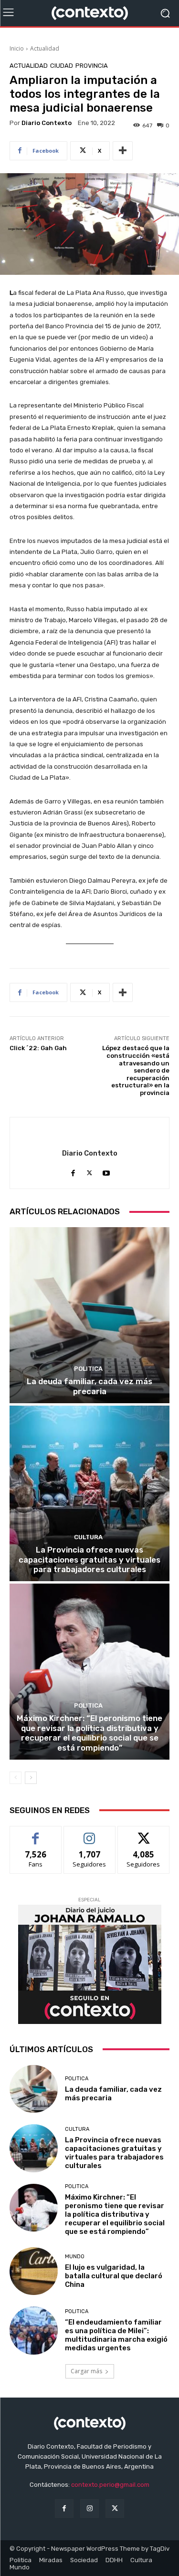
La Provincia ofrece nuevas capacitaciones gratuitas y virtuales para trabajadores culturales (89, 1559)
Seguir (89, 1833)
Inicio (17, 48)
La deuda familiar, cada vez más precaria (89, 1386)
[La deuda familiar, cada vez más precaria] (89, 1315)
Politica (88, 1369)
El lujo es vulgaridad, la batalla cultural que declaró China (114, 2276)
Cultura (88, 1537)
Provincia (92, 66)
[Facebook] (73, 1171)
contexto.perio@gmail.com (110, 2485)
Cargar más (86, 2371)
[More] (123, 151)
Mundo (75, 2257)
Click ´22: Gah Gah (38, 1048)
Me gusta (36, 1833)
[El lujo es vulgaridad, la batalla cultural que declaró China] (34, 2271)
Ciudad (62, 66)
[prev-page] (16, 1778)
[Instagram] (89, 2508)
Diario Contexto (47, 123)
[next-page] (31, 1778)
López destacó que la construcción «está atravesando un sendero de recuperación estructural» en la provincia (136, 1070)
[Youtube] (106, 1171)
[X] (89, 1171)
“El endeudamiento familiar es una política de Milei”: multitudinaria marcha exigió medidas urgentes (116, 2335)
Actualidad (45, 48)
